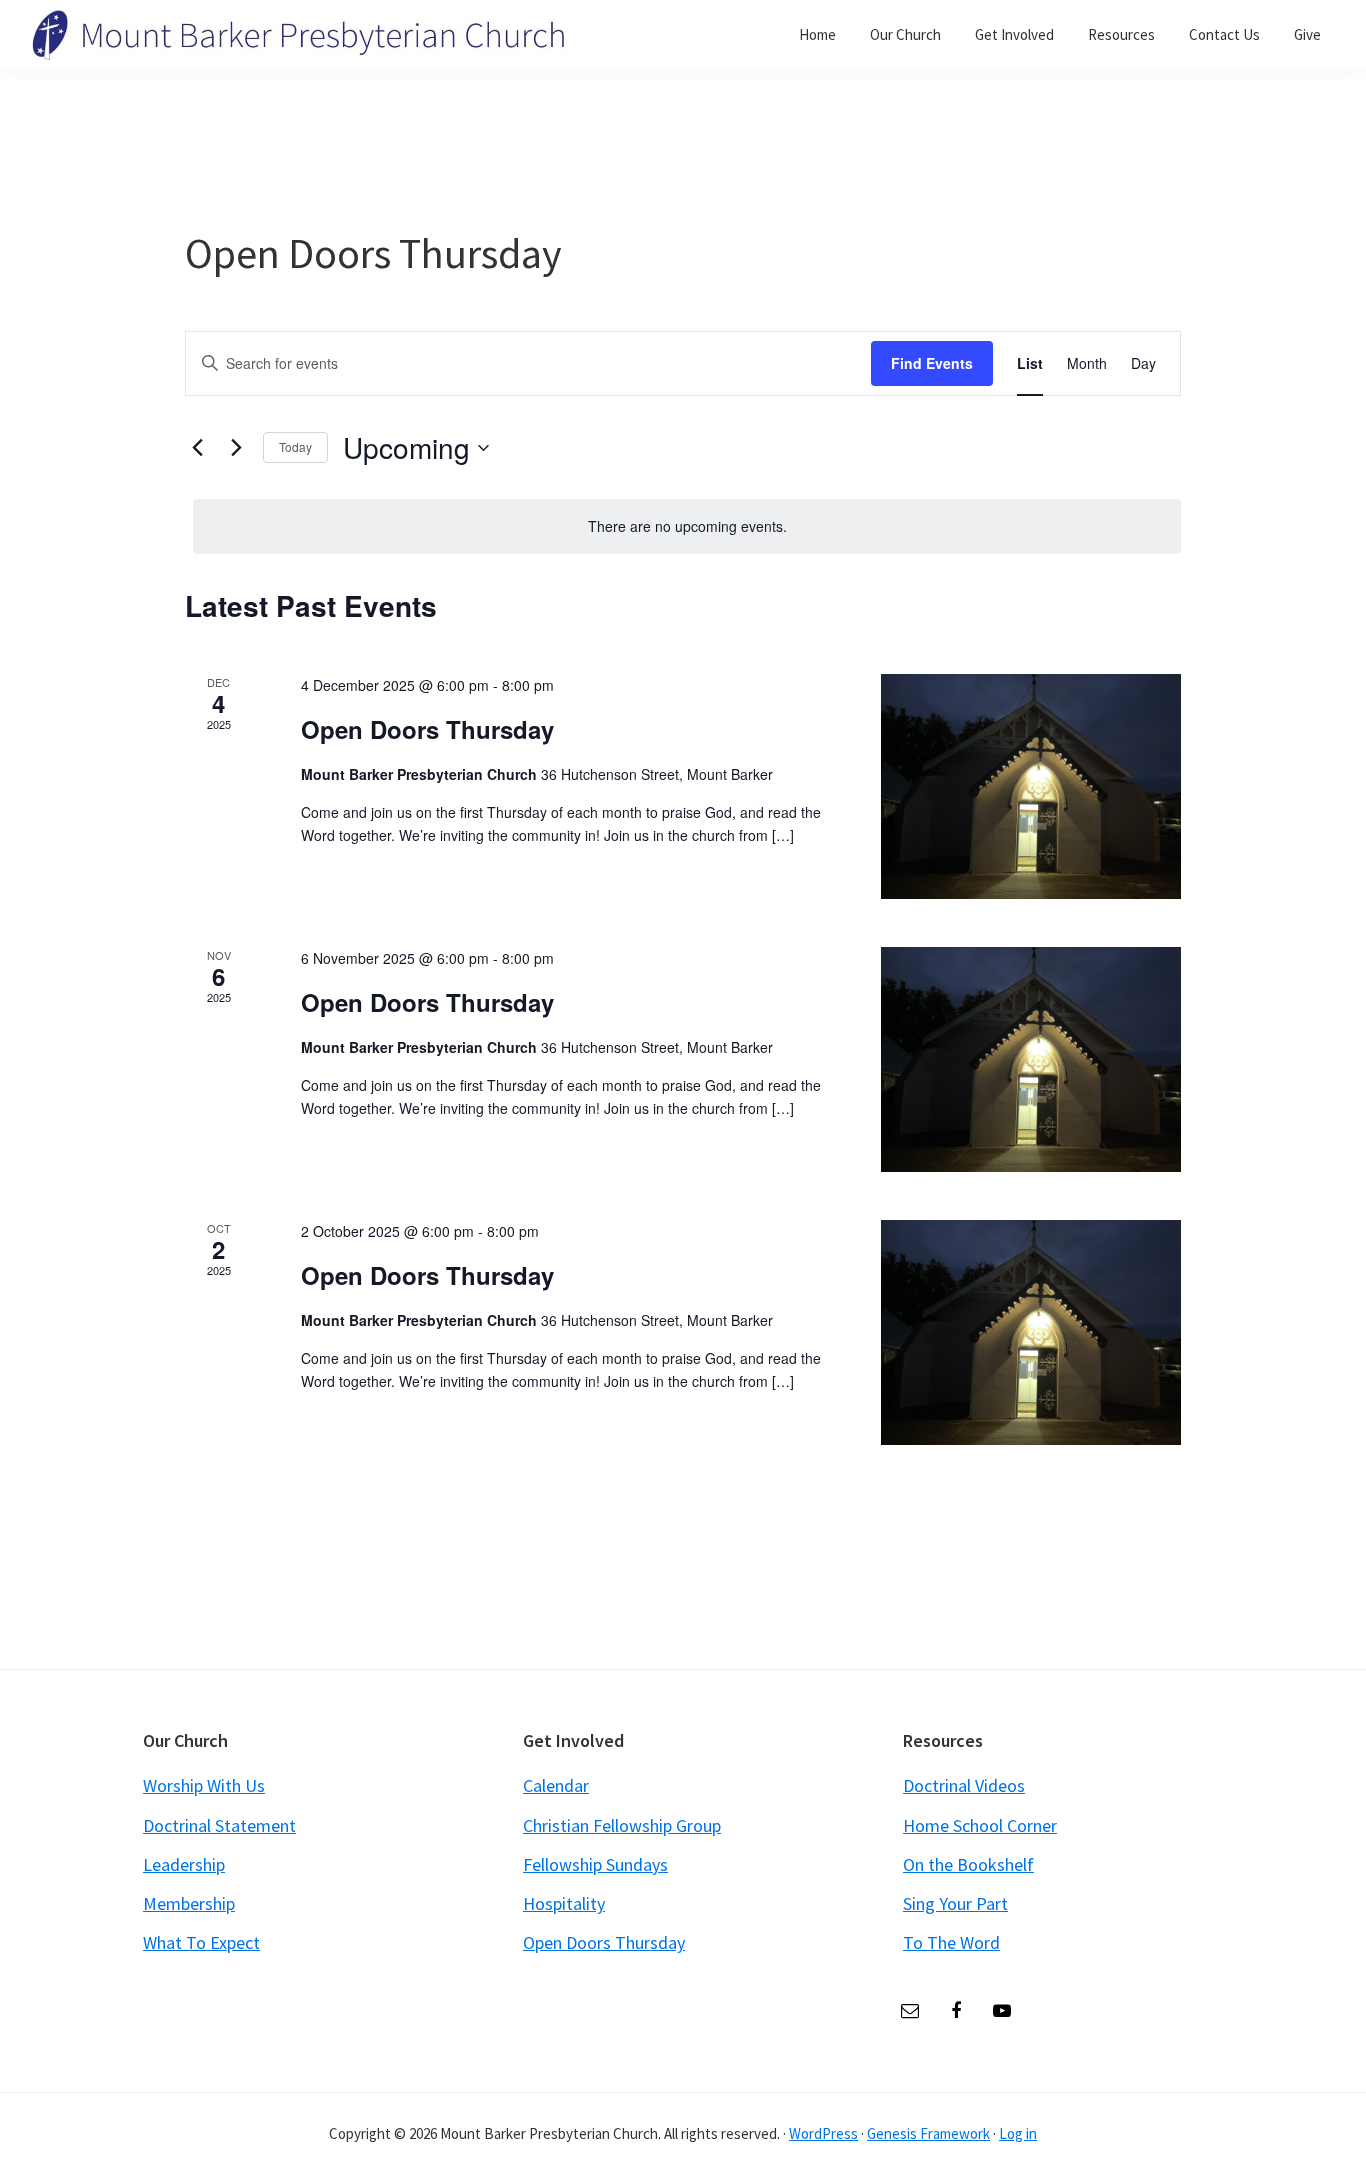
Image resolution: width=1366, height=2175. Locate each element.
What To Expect (201, 1942)
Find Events (932, 363)
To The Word (951, 1942)
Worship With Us (204, 1785)
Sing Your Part (955, 1903)
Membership (189, 1903)
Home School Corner (980, 1825)
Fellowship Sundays (595, 1864)
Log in (1018, 2133)
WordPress (823, 2133)
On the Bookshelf (968, 1864)
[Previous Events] (197, 448)
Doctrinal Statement (219, 1825)
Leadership (184, 1864)
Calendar (556, 1785)
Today (295, 446)
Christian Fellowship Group (622, 1825)
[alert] (687, 526)
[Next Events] (236, 448)
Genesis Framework (928, 2133)
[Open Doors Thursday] (1031, 786)
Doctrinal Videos (964, 1785)
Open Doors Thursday (427, 729)
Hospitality (564, 1903)
